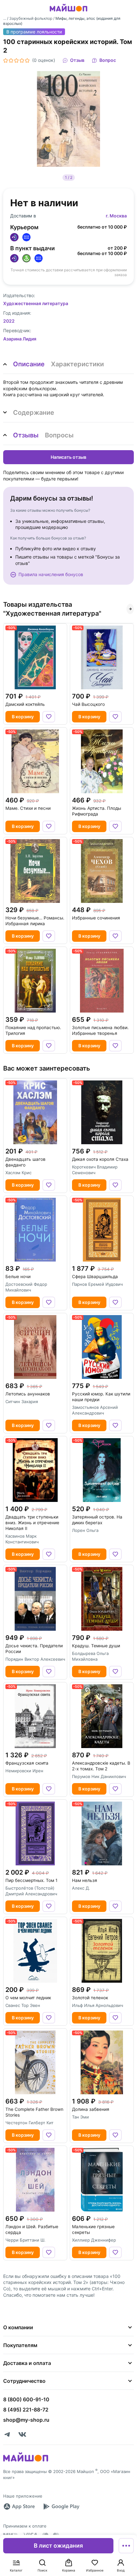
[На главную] (68, 12)
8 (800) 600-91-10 (26, 2399)
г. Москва (116, 216)
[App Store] (19, 2506)
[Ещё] (126, 2546)
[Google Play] (61, 2506)
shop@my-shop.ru (26, 2420)
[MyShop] (26, 2461)
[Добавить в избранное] (49, 717)
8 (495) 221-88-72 (26, 2410)
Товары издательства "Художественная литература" (52, 609)
